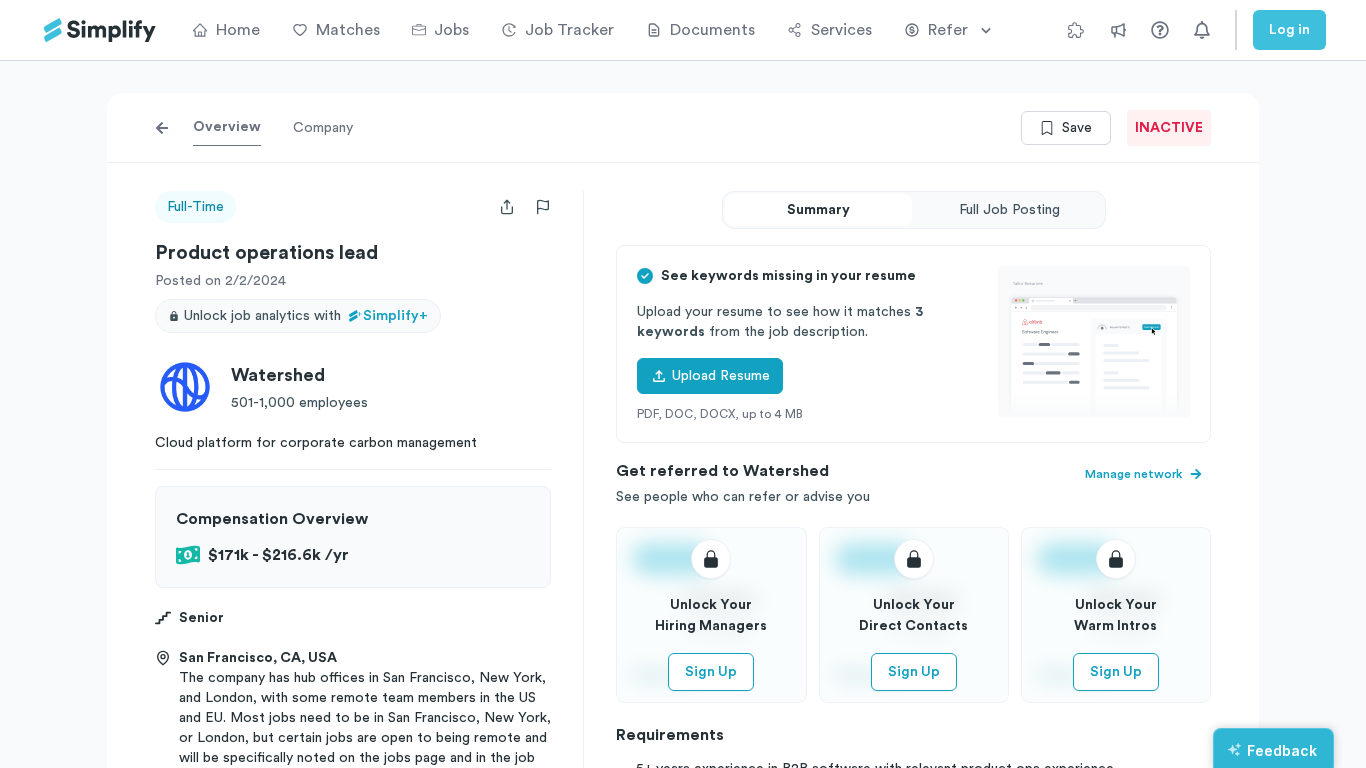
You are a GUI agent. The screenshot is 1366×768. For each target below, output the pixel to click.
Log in (1289, 30)
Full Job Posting (1009, 210)
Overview (227, 127)
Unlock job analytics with (306, 316)
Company (323, 128)
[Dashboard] (100, 30)
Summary (818, 210)
